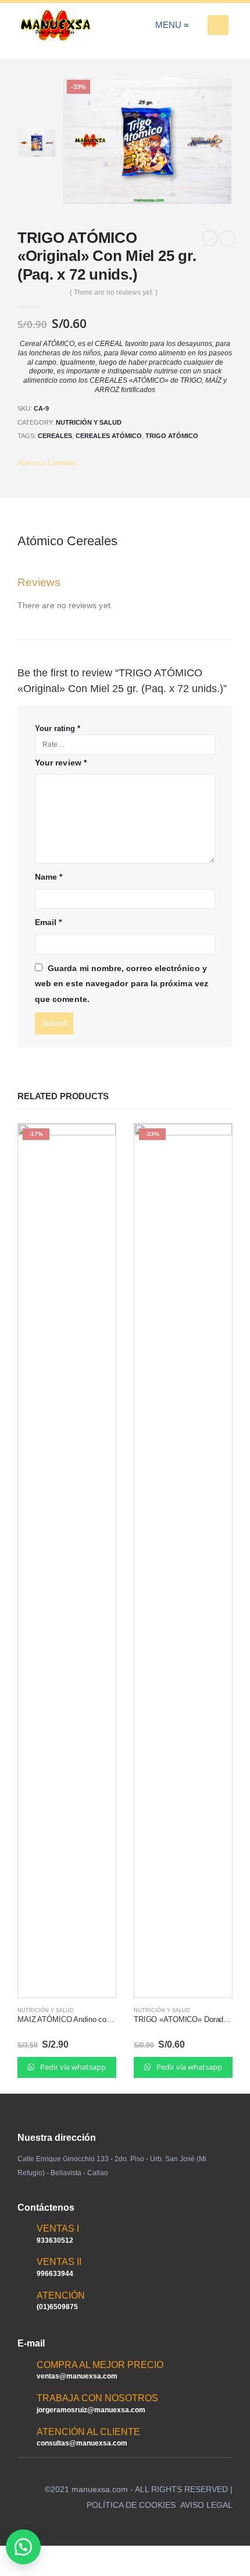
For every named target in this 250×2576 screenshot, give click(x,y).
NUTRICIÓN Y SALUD (89, 422)
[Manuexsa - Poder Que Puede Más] (55, 25)
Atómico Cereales (47, 463)
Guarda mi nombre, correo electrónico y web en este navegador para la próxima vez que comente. (122, 984)
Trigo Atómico (172, 436)
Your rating (58, 728)
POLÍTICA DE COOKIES (131, 2505)
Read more (97, 1143)
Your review (61, 763)
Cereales (55, 436)
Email (49, 922)
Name (49, 877)
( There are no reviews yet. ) (114, 292)
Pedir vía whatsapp (72, 2067)
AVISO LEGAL (206, 2505)
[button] (23, 2547)
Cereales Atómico (109, 436)
